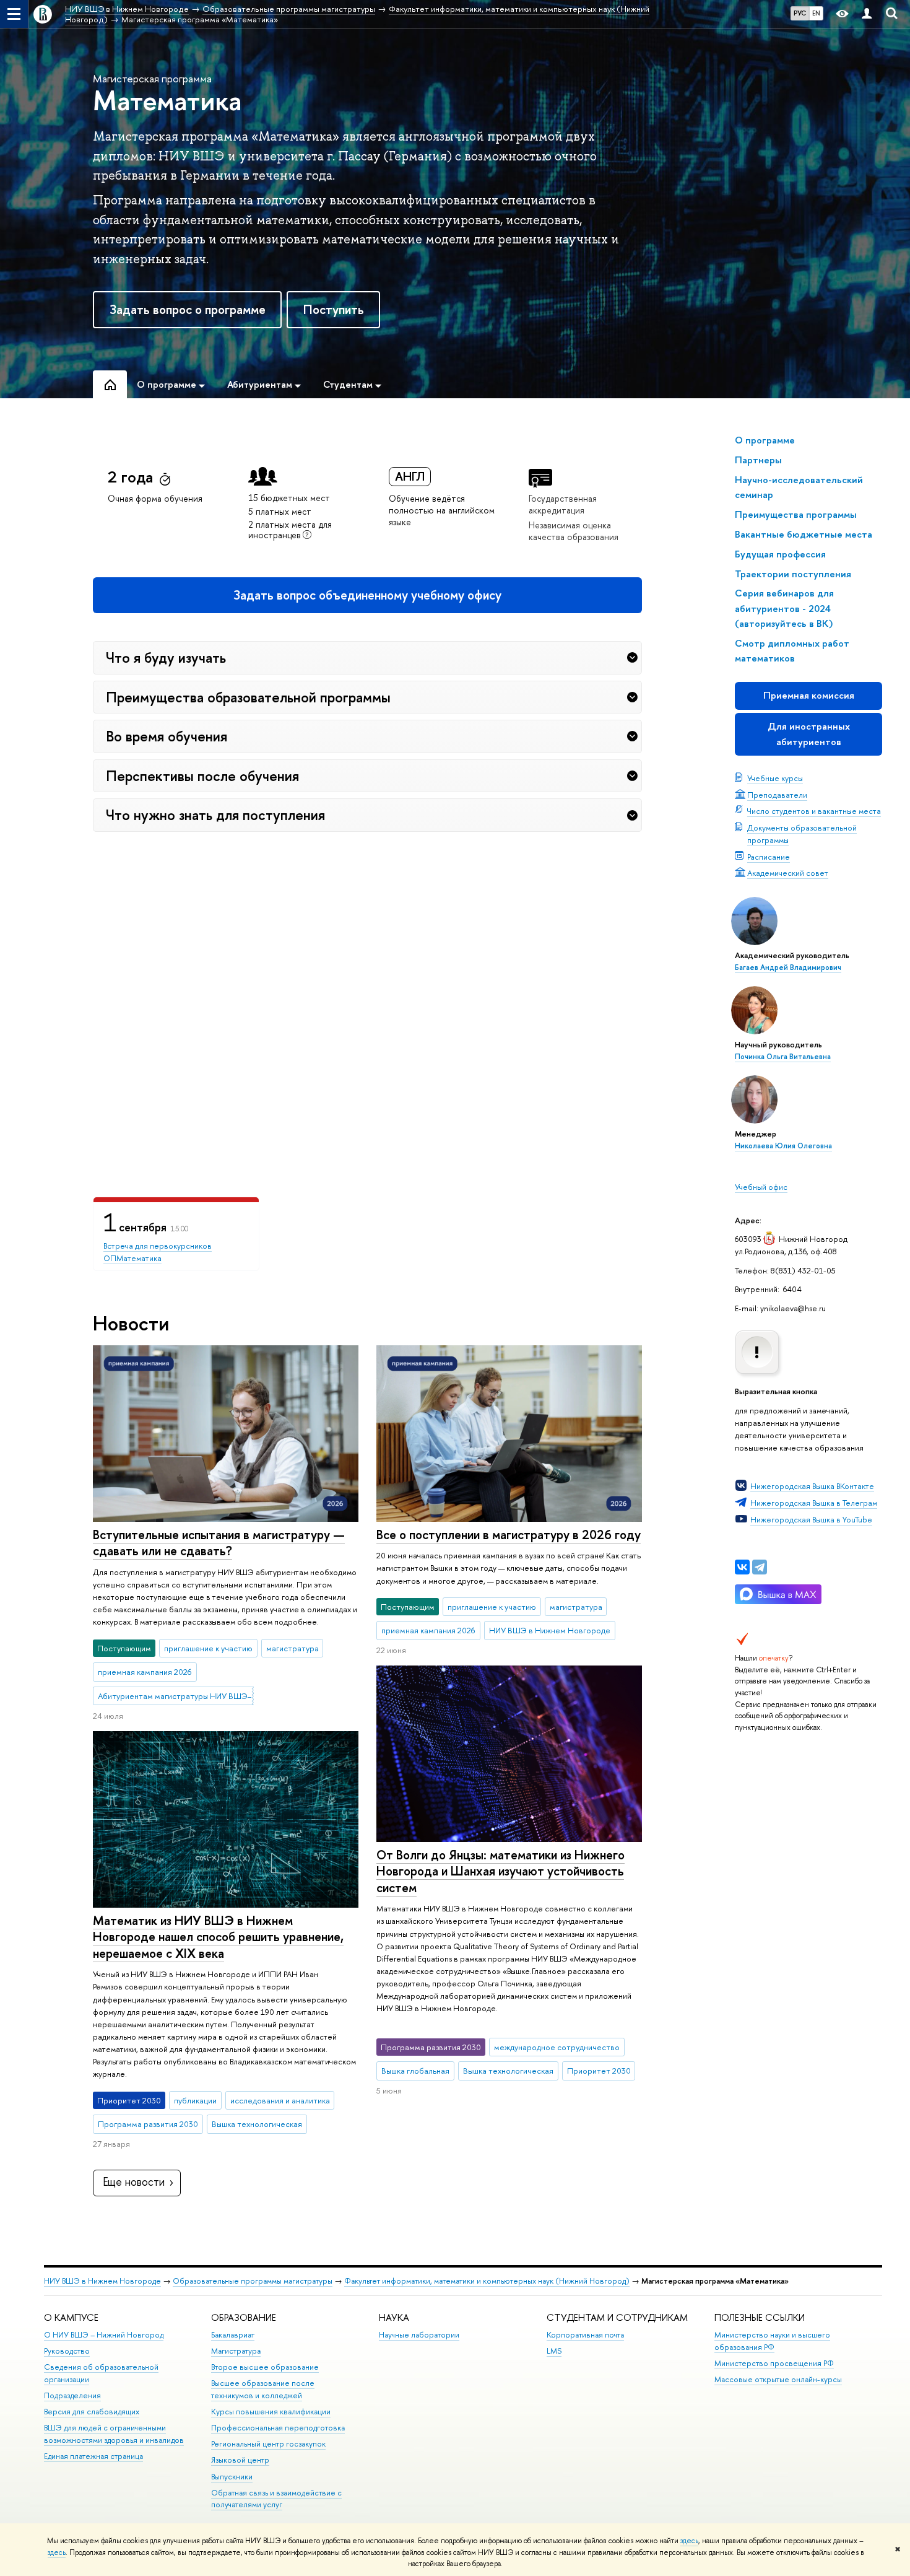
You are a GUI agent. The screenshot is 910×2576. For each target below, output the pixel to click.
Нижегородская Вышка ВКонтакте (812, 1486)
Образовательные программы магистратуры (253, 2281)
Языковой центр (240, 2460)
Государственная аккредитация (563, 504)
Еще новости (134, 2182)
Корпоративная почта (585, 2335)
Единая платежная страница (93, 2456)
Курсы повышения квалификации (271, 2412)
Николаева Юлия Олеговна (783, 1146)
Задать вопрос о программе (188, 309)
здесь (689, 2541)
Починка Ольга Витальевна (783, 1057)
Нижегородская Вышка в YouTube (811, 1519)
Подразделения (72, 2395)
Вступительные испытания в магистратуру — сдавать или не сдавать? (219, 1543)
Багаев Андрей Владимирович (788, 967)
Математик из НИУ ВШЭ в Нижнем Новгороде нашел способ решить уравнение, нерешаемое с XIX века (218, 1937)
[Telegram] (760, 1567)
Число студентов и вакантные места (814, 811)
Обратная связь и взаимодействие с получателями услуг (276, 2499)
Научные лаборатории (419, 2335)
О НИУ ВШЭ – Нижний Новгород (104, 2335)
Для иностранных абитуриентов (809, 734)
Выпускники (232, 2477)
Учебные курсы (775, 778)
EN (816, 13)
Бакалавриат (233, 2335)
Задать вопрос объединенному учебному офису (367, 595)
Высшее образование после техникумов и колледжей (263, 2389)
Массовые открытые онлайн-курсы (778, 2379)
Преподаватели (777, 795)
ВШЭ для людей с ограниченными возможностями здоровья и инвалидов (114, 2434)
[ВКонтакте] (742, 1567)
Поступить (334, 309)
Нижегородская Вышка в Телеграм (814, 1503)
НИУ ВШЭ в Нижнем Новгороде (102, 2281)
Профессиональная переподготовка (278, 2428)
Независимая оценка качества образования (574, 531)
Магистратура (236, 2351)
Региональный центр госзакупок (268, 2444)
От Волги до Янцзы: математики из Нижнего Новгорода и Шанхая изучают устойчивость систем (500, 1871)
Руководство (67, 2351)
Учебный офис (761, 1187)
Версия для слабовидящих (92, 2412)
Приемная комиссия (809, 695)
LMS (554, 2351)
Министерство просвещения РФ (774, 2363)
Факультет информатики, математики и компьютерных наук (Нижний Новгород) (487, 2281)
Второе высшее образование (265, 2367)
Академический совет (788, 873)
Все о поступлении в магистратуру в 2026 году (509, 1535)
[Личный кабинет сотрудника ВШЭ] (867, 14)
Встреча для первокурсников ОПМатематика (158, 1252)
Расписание (769, 857)
